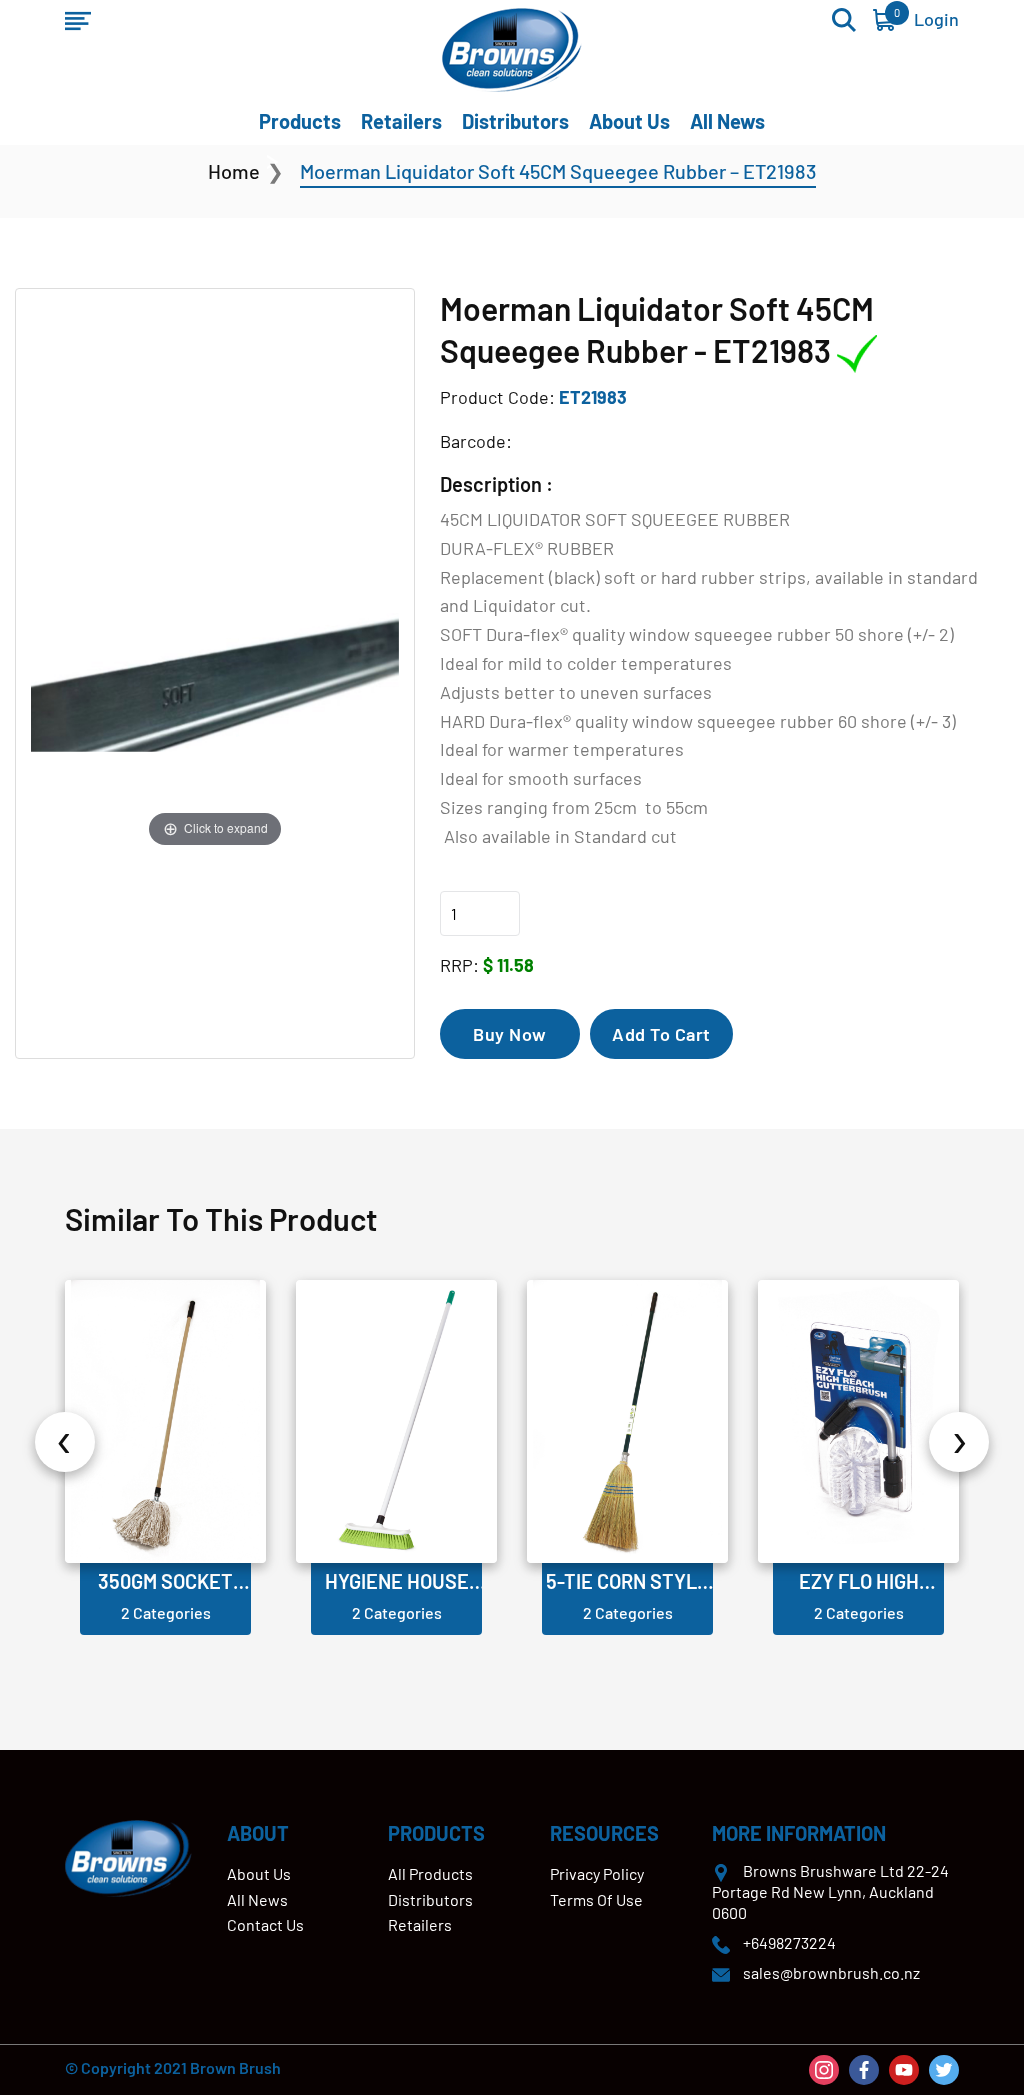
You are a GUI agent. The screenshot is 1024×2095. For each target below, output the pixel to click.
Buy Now (510, 1034)
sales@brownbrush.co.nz (831, 1972)
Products (300, 121)
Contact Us (265, 1924)
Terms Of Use (596, 1899)
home (234, 171)
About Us (629, 121)
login (936, 19)
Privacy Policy (597, 1873)
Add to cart (661, 1034)
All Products (430, 1873)
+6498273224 (789, 1942)
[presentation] (65, 1442)
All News (727, 121)
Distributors (515, 121)
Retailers (401, 121)
